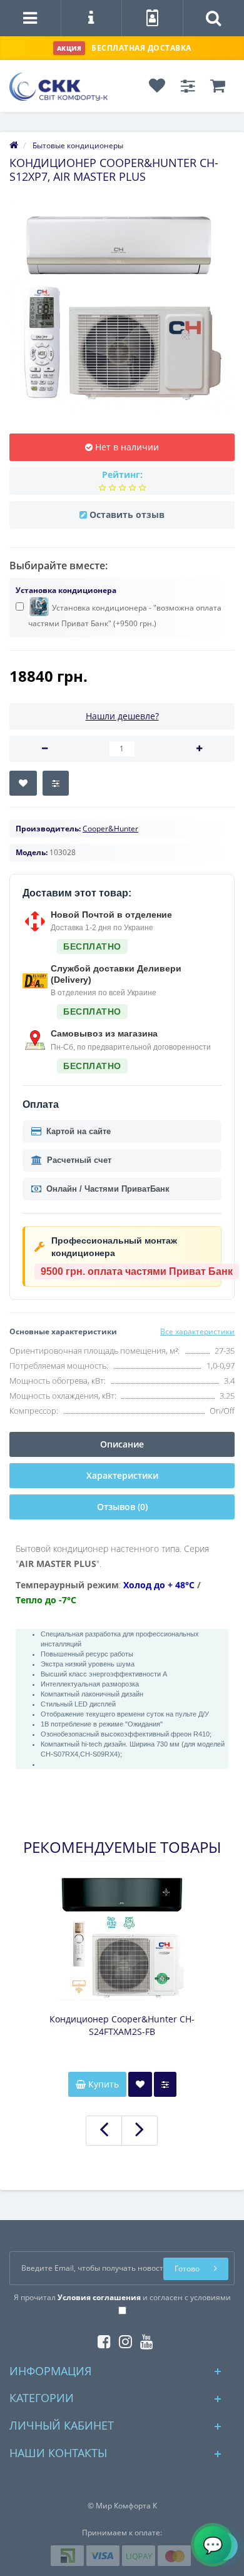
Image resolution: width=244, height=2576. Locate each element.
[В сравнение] (56, 783)
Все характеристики (197, 1331)
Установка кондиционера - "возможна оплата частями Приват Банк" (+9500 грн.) (125, 616)
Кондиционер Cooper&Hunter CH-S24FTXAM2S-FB (122, 2025)
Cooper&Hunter (110, 829)
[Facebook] (101, 2339)
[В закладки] (23, 783)
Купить (102, 2084)
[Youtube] (144, 2339)
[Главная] (14, 145)
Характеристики (122, 1475)
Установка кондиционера (66, 590)
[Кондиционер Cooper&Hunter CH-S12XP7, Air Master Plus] (122, 308)
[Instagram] (122, 2339)
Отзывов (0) (122, 1507)
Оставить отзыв (127, 515)
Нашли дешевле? (122, 716)
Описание (122, 1444)
